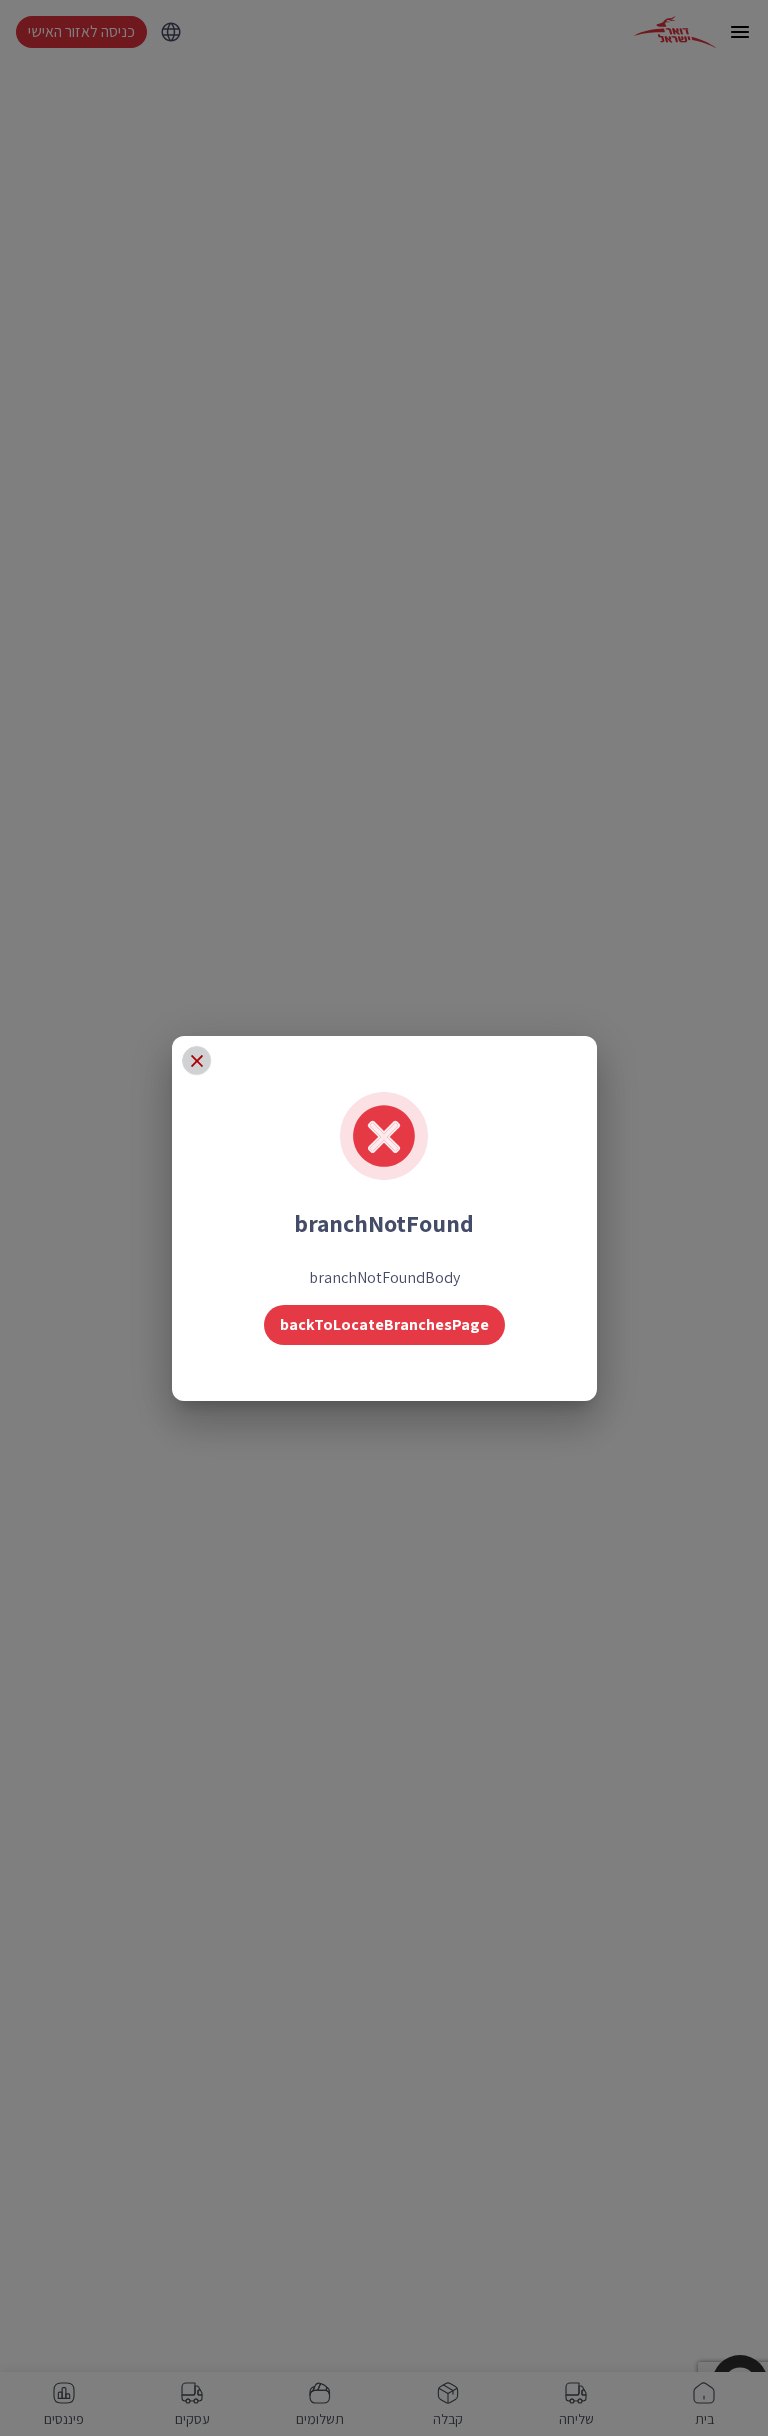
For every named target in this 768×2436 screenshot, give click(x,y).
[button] (197, 1061)
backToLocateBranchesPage (384, 1324)
